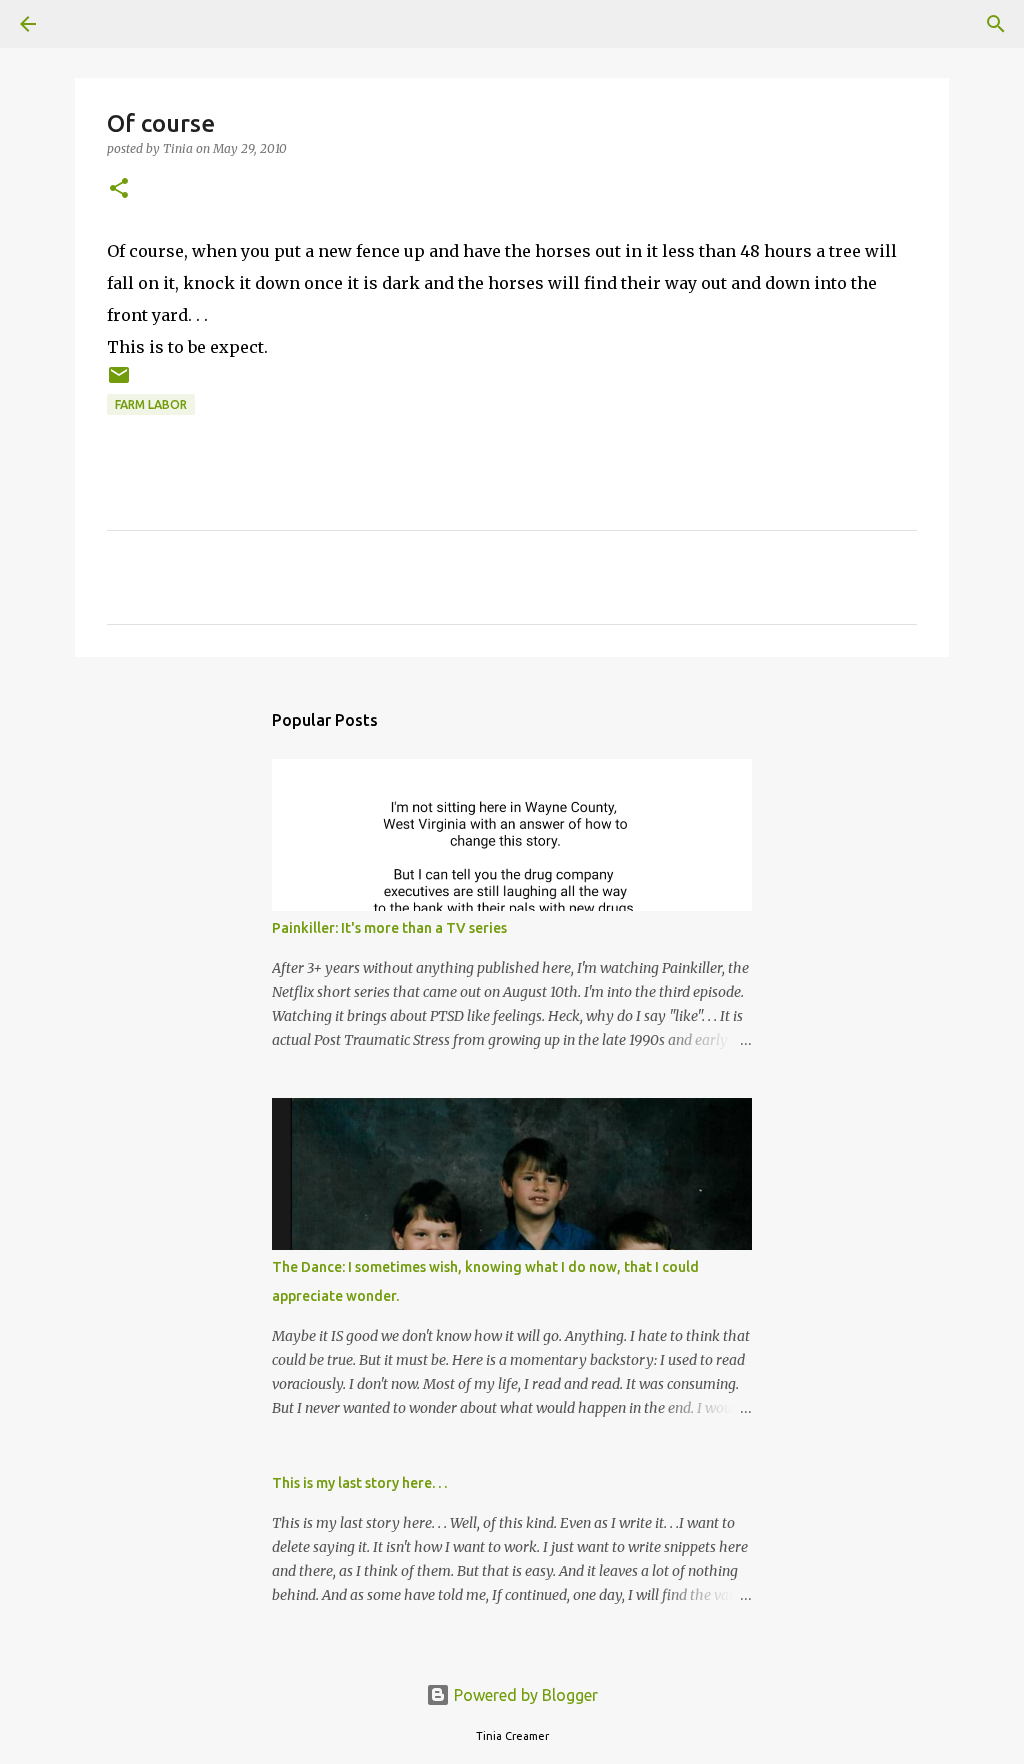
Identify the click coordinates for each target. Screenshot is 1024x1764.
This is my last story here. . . (359, 1483)
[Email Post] (119, 382)
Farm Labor (151, 404)
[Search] (84, 24)
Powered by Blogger (524, 1695)
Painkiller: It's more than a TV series (389, 928)
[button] (119, 189)
